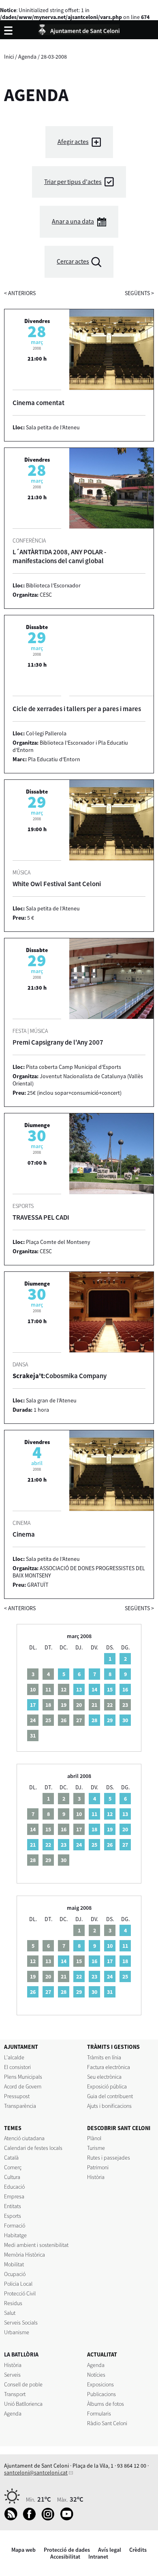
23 (64, 1845)
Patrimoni (98, 2167)
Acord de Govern (23, 2086)
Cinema (24, 1534)
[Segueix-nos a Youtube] (69, 2519)
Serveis (12, 2375)
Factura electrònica (109, 2067)
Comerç (13, 2167)
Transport (15, 2394)
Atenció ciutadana (24, 2138)
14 (94, 1689)
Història (96, 2177)
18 (94, 1829)
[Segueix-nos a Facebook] (31, 2519)
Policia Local (18, 2284)
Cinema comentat (38, 403)
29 (110, 1720)
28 (94, 1720)
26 (110, 1845)
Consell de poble (23, 2384)
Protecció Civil (20, 2293)
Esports (13, 2216)
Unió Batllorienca (23, 2404)
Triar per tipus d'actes (73, 182)
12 (110, 1814)
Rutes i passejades (109, 2158)
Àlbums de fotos (106, 2404)
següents (139, 293)
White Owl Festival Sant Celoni (57, 884)
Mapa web (23, 2550)
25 (94, 1845)
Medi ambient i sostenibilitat (36, 2245)
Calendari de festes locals (33, 2148)
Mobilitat (14, 2264)
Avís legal (110, 2550)
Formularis (99, 2413)
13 (79, 1689)
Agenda (27, 57)
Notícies (96, 2375)
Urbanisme (17, 2332)
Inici (9, 57)
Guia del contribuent (110, 2096)
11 (94, 1814)
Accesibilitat (65, 2557)
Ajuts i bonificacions (109, 2106)
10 (110, 1946)
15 (110, 1689)
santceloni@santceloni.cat (36, 2473)
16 (125, 1689)
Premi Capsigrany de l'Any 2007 (58, 1042)
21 (33, 1845)
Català (11, 2158)
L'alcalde (14, 2057)
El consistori (17, 2067)
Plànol (94, 2138)
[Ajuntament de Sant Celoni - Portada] (79, 29)
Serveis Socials (21, 2323)
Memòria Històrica (25, 2255)
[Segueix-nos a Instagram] (50, 2519)
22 (48, 1845)
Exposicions (100, 2384)
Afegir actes (73, 142)
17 (33, 1705)
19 (110, 1829)
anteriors (20, 293)
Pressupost (17, 2096)
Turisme (96, 2148)
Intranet (98, 2557)
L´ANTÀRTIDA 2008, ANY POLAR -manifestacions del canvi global (59, 556)
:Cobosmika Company (60, 1376)
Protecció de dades (67, 2550)
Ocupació (15, 2274)
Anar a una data (73, 221)
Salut (10, 2313)
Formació (15, 2225)
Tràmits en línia (104, 2057)
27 (125, 1845)
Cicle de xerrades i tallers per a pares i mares (77, 709)
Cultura (12, 2177)
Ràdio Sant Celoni (107, 2423)
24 (79, 1845)
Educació (14, 2187)
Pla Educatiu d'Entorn (54, 759)
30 (125, 1720)
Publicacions (101, 2394)
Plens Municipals (23, 2077)
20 (125, 1829)
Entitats (13, 2206)
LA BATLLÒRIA (21, 2354)
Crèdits (138, 2550)
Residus (13, 2303)
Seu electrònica (104, 2077)
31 (110, 1992)
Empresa (14, 2196)
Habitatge (15, 2235)
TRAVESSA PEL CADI (41, 1217)
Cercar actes (73, 261)
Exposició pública (107, 2086)
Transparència (20, 2106)
